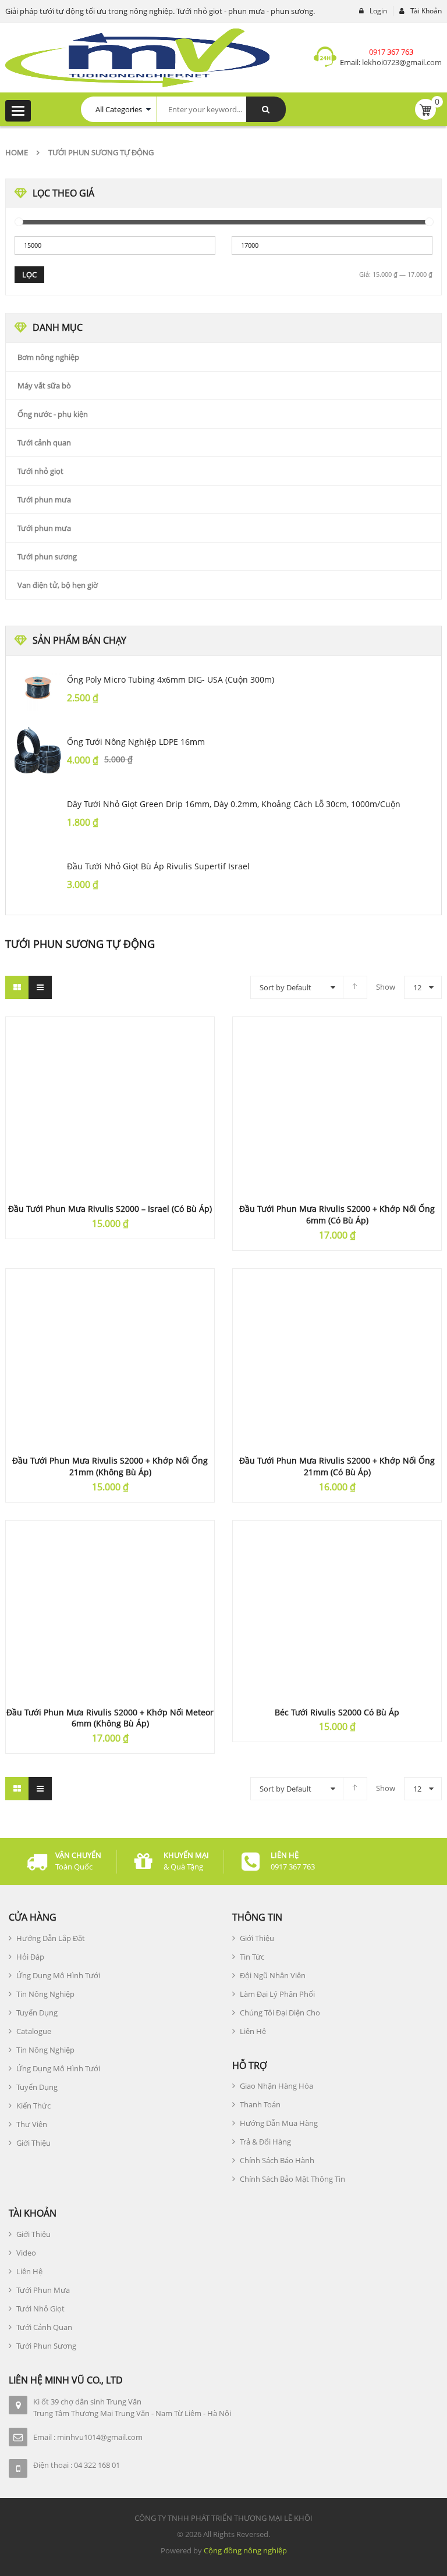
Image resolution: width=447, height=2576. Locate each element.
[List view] (40, 987)
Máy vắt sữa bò (44, 386)
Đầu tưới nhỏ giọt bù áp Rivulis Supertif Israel (158, 866)
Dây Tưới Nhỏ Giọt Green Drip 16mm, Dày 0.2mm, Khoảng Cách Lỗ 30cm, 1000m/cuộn (234, 804)
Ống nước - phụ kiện (53, 414)
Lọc (29, 274)
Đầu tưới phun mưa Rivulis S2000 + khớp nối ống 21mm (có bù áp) (337, 1466)
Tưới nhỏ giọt (40, 471)
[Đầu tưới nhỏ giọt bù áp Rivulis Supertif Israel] (38, 875)
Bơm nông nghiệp (48, 357)
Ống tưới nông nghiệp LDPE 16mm (136, 742)
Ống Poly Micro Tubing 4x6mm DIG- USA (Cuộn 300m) (171, 679)
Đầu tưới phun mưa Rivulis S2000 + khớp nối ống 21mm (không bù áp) (110, 1466)
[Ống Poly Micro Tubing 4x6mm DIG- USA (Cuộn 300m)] (38, 688)
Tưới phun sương (47, 556)
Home (17, 152)
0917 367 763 (391, 52)
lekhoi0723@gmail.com (401, 62)
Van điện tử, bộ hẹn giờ (58, 585)
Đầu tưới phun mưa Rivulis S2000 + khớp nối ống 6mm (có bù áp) (337, 1214)
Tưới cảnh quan (44, 443)
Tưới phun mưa (44, 499)
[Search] (266, 109)
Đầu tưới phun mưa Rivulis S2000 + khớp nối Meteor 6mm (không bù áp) (110, 1718)
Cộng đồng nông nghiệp (245, 2550)
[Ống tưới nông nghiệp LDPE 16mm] (38, 750)
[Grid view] (17, 987)
